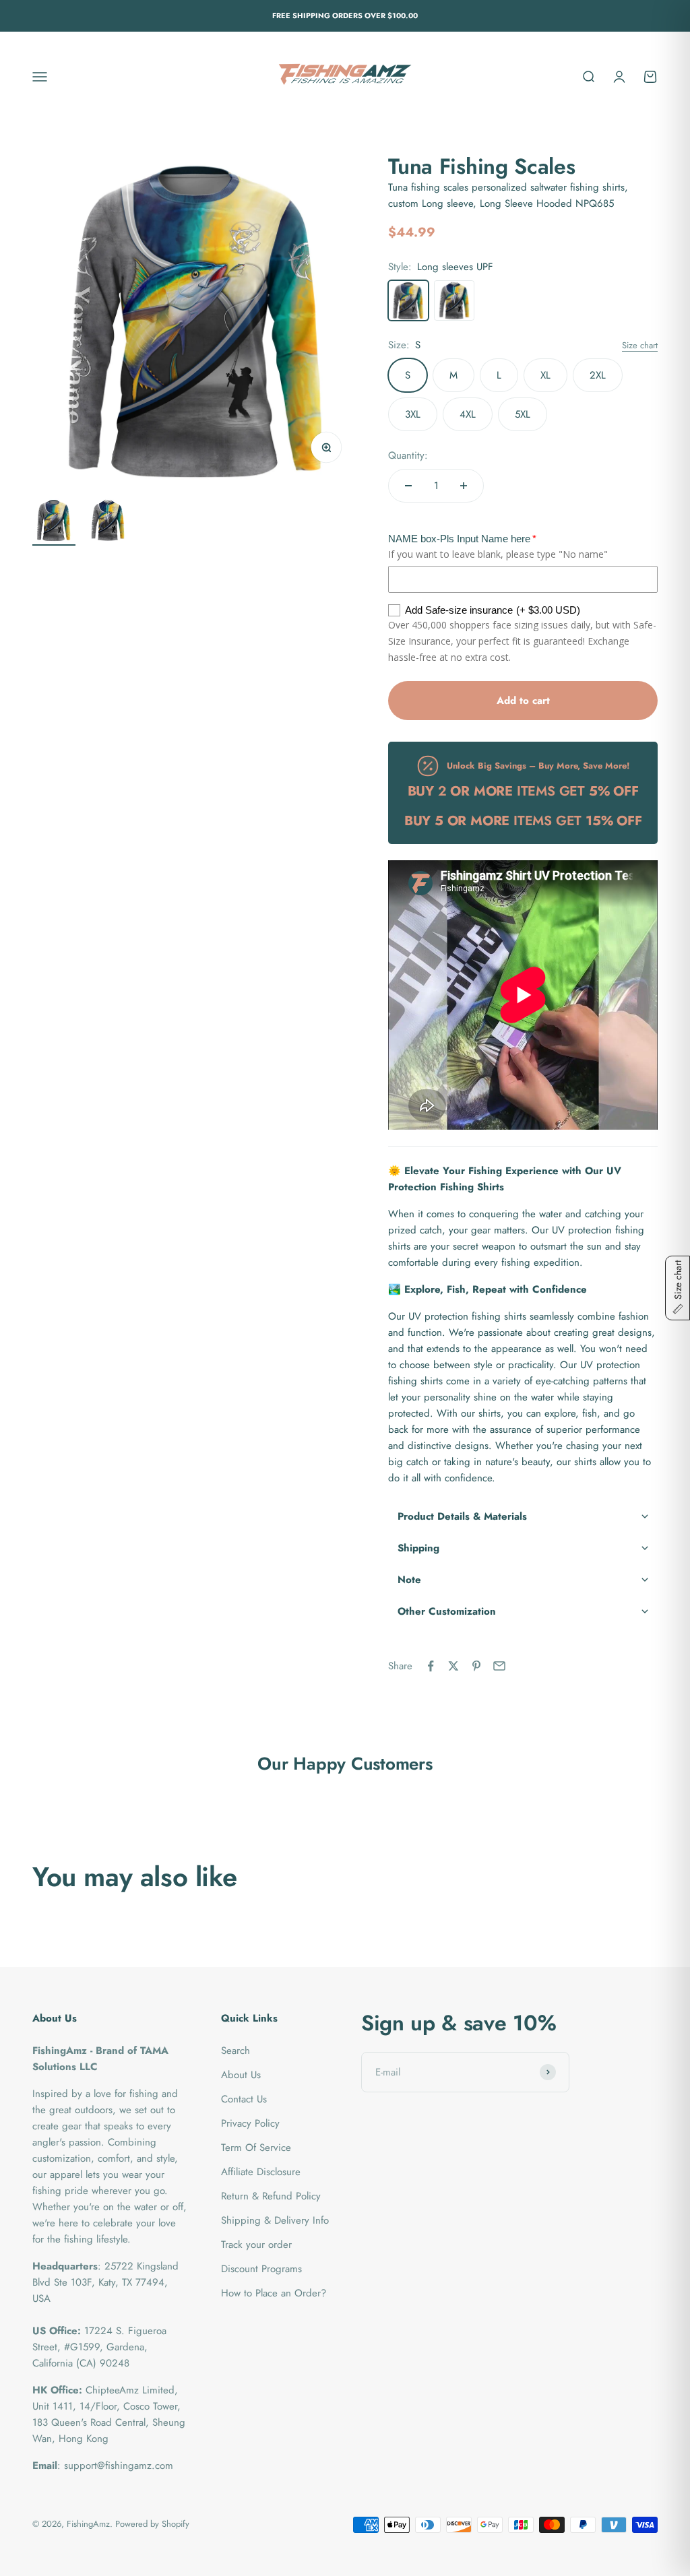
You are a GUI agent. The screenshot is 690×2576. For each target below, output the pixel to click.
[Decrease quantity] (408, 486)
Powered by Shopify (152, 2524)
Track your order (256, 2245)
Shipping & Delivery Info (275, 2220)
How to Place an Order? (274, 2293)
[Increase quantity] (464, 486)
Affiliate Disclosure (261, 2172)
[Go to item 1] (54, 522)
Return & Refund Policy (271, 2196)
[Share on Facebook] (431, 1666)
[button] (523, 1517)
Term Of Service (256, 2148)
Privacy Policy (250, 2123)
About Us (241, 2075)
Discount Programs (261, 2269)
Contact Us (244, 2099)
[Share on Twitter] (453, 1666)
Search (236, 2051)
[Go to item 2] (108, 522)
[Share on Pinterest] (476, 1666)
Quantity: (408, 455)
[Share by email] (499, 1666)
